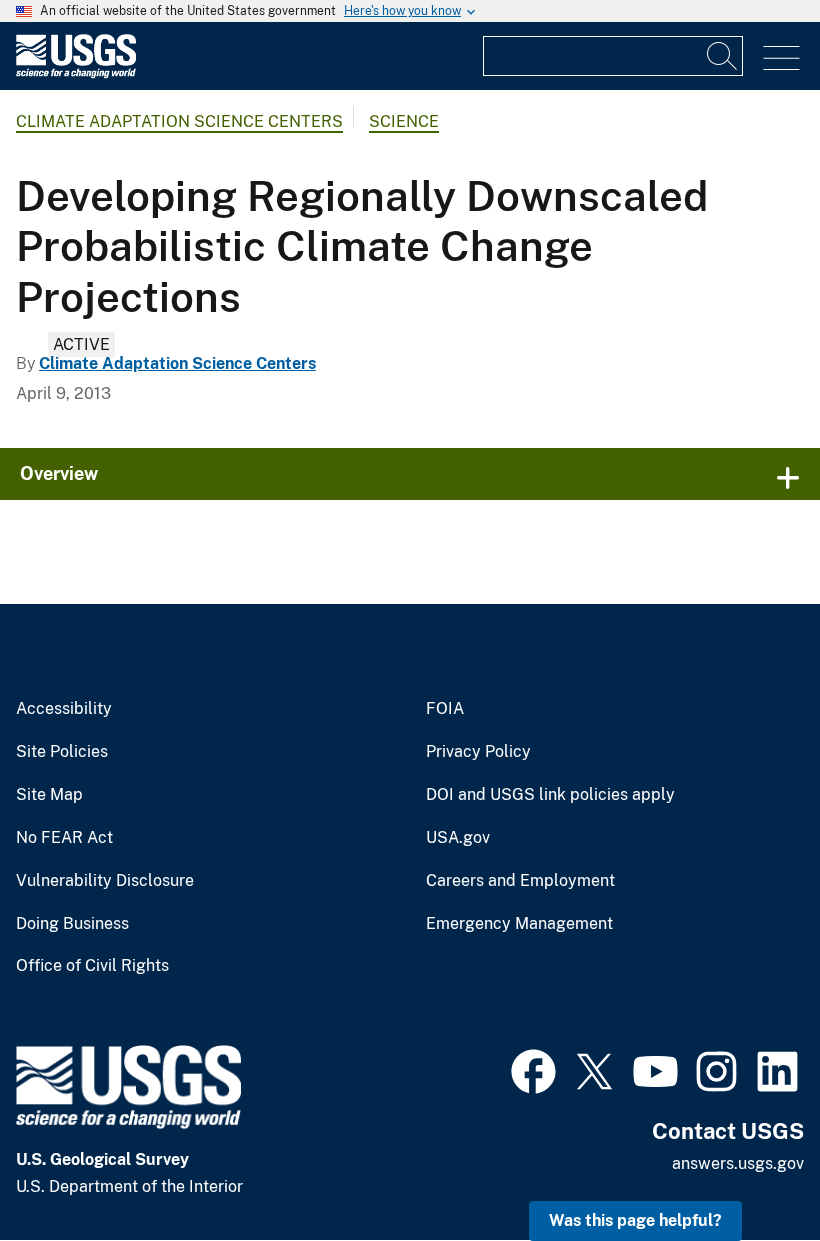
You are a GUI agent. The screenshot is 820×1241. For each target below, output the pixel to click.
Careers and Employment (520, 881)
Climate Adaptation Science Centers (179, 121)
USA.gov (458, 838)
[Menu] (781, 58)
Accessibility (64, 709)
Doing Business (72, 924)
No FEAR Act (64, 838)
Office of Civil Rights (92, 966)
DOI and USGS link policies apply (550, 795)
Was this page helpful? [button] (635, 1220)
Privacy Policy (478, 752)
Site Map (49, 795)
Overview (59, 473)
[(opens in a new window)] (533, 1069)
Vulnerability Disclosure (105, 881)
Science (404, 121)
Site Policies (62, 752)
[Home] (76, 73)
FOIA (445, 709)
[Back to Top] (747, 1168)
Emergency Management (519, 924)
